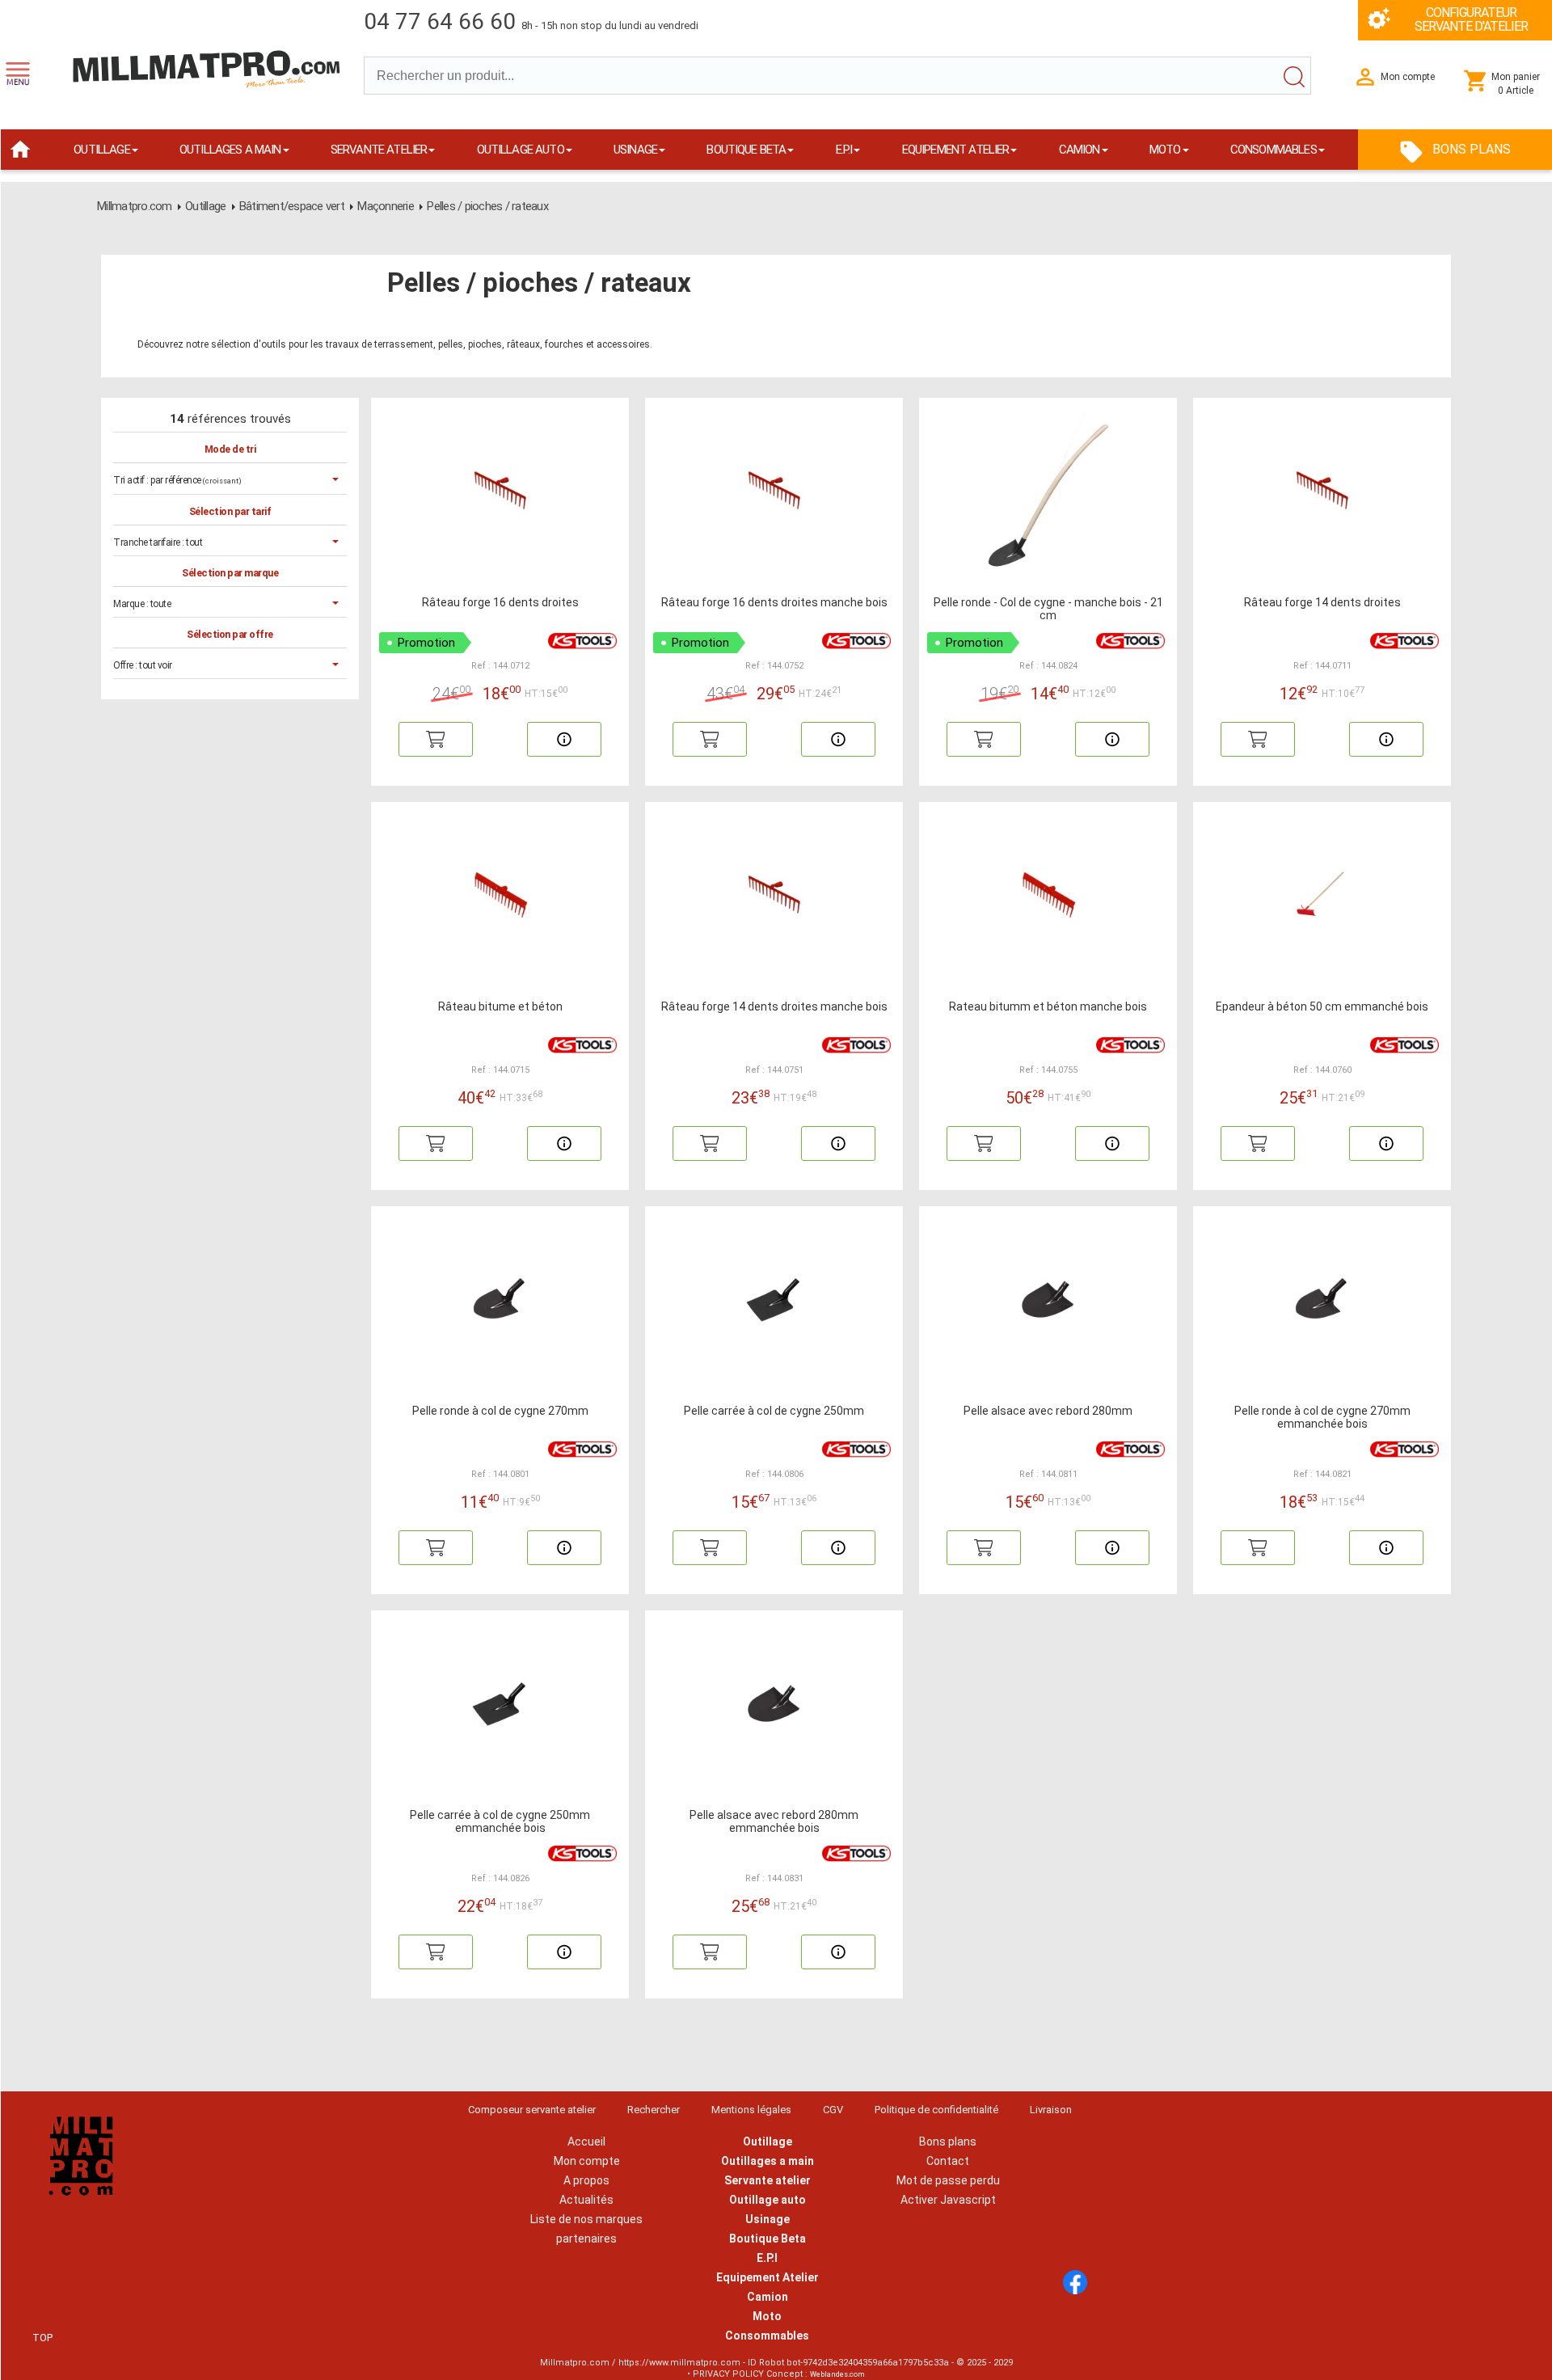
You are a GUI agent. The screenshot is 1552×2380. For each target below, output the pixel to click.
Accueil (586, 2142)
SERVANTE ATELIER (379, 150)
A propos (586, 2180)
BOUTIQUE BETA (746, 150)
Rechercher (654, 2110)
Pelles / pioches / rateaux (487, 206)
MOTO (1165, 150)
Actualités (586, 2200)
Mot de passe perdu (948, 2180)
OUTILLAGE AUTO (521, 150)
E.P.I (844, 150)
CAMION (1080, 150)
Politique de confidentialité (936, 2110)
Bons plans (948, 2142)
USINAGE (635, 150)
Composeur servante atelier (532, 2110)
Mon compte (587, 2161)
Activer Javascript (948, 2200)
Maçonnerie (386, 206)
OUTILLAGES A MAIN (230, 150)
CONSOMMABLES (1274, 150)
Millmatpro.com (135, 206)
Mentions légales (751, 2110)
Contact (948, 2161)
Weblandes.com (837, 2374)
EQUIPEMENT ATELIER (956, 150)
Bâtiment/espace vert (292, 206)
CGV (833, 2110)
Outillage (205, 206)
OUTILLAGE (101, 150)
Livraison (1051, 2110)
